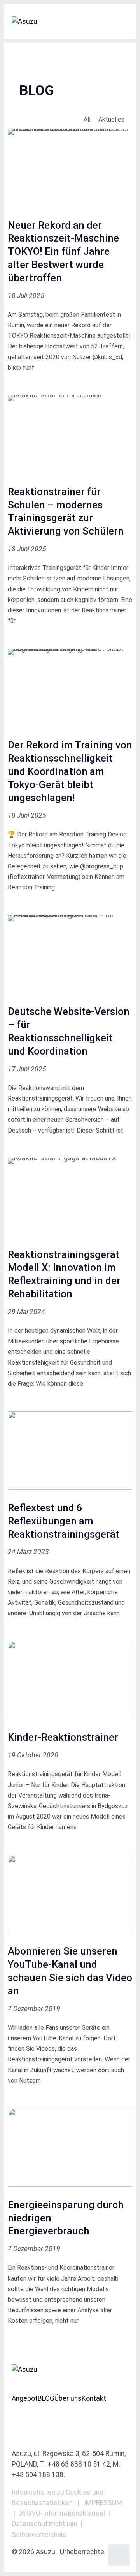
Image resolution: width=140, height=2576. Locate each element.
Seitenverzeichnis (39, 2535)
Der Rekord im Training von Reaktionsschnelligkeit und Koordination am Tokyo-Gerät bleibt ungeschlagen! (70, 771)
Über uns (68, 2398)
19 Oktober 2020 (33, 1755)
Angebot (25, 2398)
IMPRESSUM (103, 2503)
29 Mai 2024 (26, 1312)
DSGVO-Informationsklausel (62, 2513)
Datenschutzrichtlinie (45, 2524)
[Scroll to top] (119, 2555)
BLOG (46, 2398)
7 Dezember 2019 (34, 2009)
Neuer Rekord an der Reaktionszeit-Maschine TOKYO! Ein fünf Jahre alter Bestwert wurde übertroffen (63, 251)
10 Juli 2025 (26, 296)
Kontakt (94, 2398)
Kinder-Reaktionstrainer (63, 1737)
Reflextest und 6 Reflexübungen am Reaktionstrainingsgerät (64, 1521)
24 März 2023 (28, 1552)
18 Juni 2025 (27, 549)
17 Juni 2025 (27, 1069)
